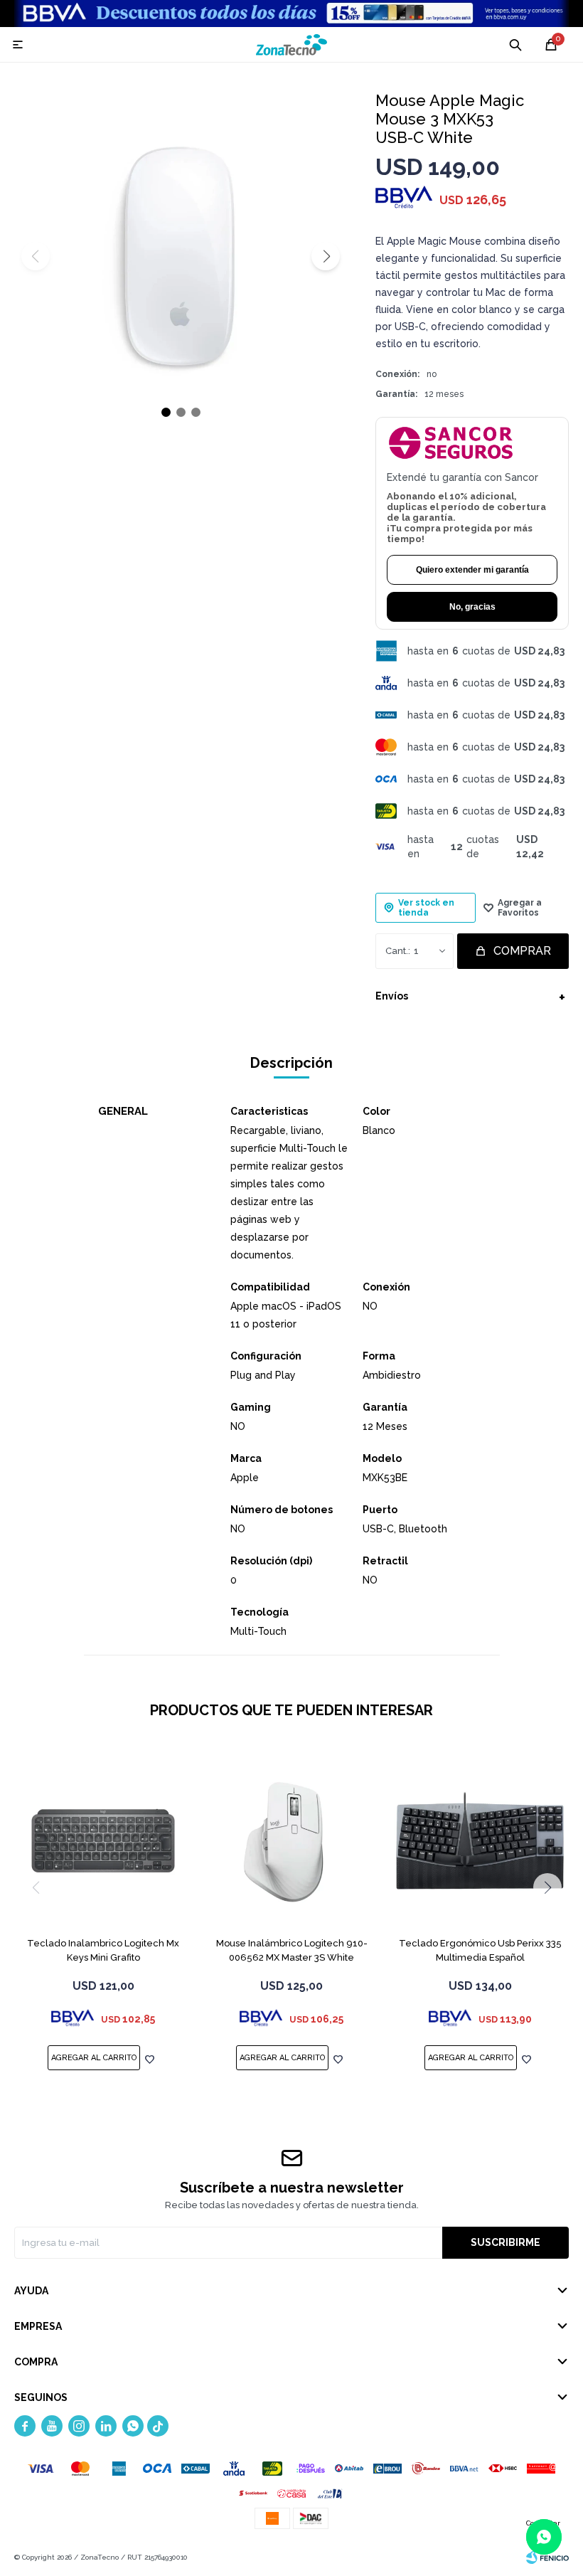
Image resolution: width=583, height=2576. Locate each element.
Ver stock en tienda (426, 908)
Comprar (522, 951)
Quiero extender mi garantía (472, 570)
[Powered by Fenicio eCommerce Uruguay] (547, 2558)
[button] (326, 256)
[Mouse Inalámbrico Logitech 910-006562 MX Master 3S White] (291, 1840)
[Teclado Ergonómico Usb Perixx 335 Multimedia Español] (480, 1840)
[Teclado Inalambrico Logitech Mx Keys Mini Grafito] (103, 1840)
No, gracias (472, 607)
